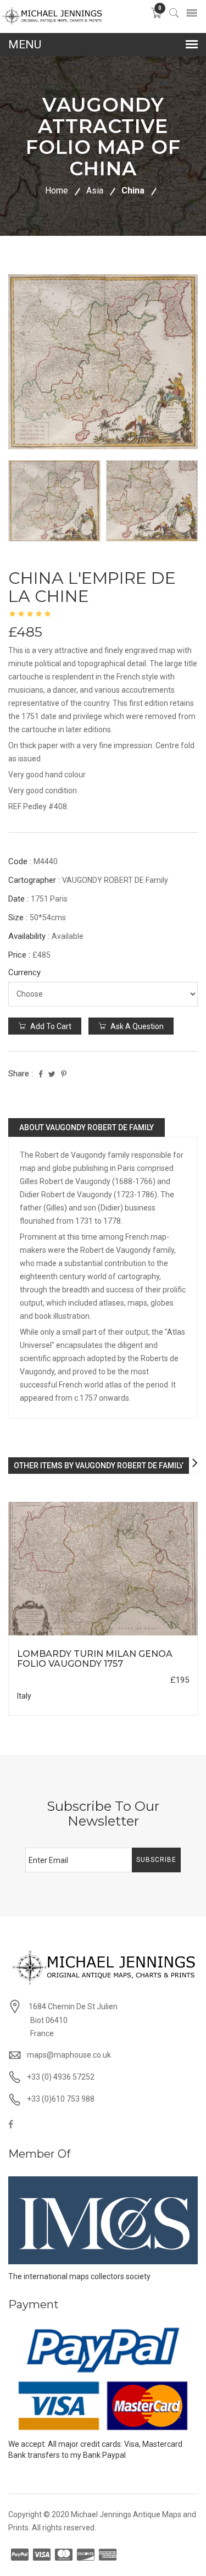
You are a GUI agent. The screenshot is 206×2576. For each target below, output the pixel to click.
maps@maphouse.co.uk (69, 2055)
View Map (155, 1636)
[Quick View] (103, 1569)
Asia (95, 190)
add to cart (50, 1026)
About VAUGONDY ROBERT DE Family (87, 1127)
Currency (24, 972)
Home (57, 190)
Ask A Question (136, 1026)
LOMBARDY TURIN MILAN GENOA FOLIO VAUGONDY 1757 (95, 1659)
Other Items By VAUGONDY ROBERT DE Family (99, 1466)
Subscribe (156, 1860)
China (133, 190)
